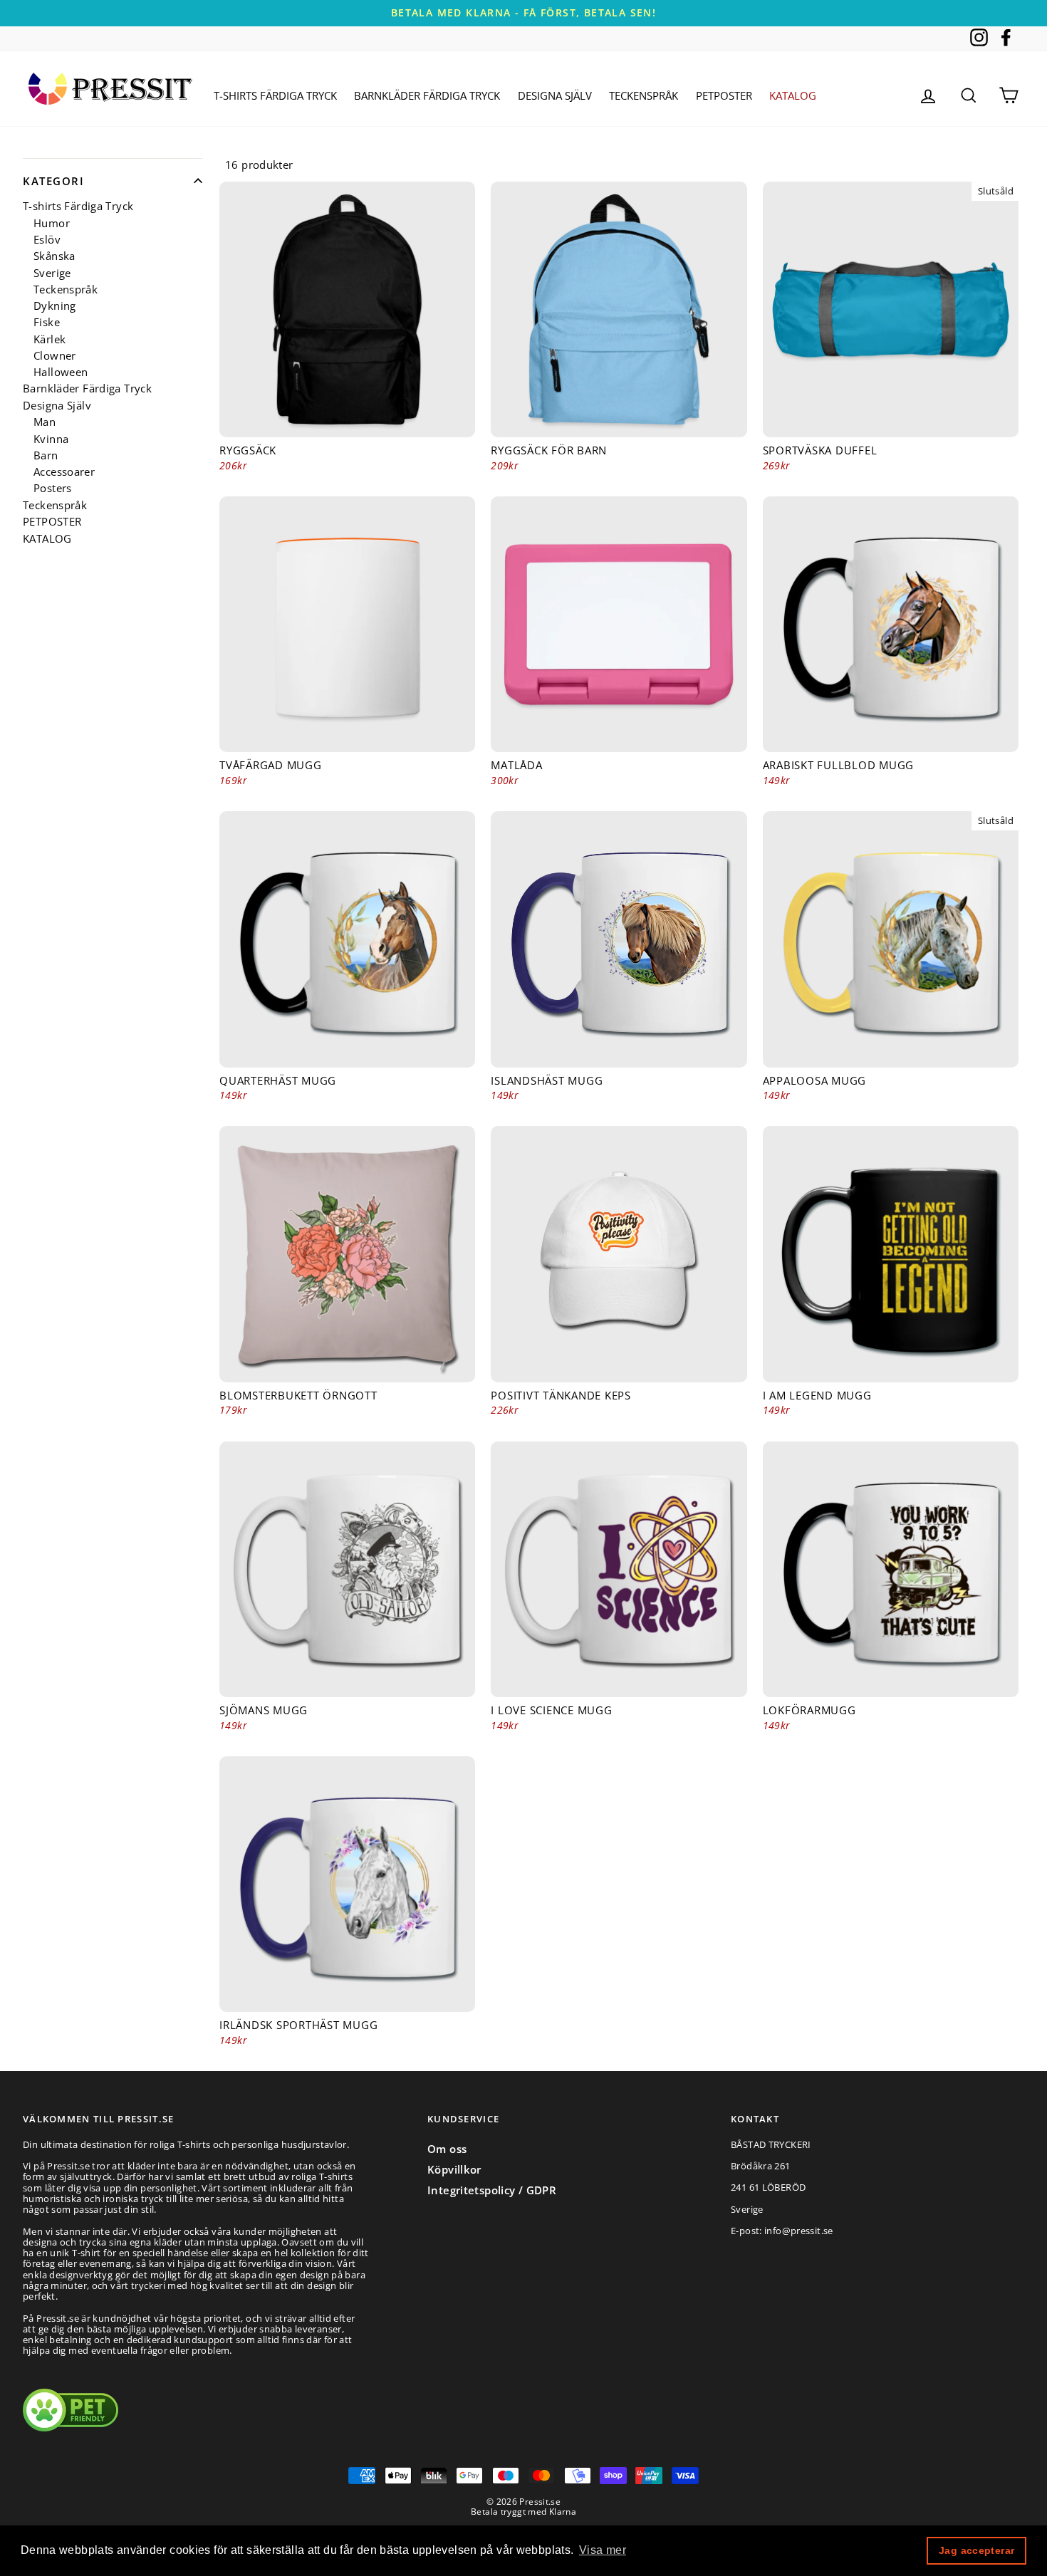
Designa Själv (555, 95)
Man (45, 422)
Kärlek (50, 339)
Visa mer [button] (603, 2550)
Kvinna (51, 438)
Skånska (54, 256)
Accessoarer (64, 472)
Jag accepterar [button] (976, 2550)
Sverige (52, 272)
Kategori (53, 181)
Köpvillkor (454, 2169)
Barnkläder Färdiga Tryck (427, 95)
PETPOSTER (724, 95)
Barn (46, 455)
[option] (523, 13)
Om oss (447, 2149)
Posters (53, 488)
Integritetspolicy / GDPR (492, 2190)
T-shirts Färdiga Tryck (275, 95)
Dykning (55, 306)
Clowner (55, 356)
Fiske (47, 322)
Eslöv (47, 240)
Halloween (61, 372)
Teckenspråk (644, 95)
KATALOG (793, 95)
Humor (52, 223)
